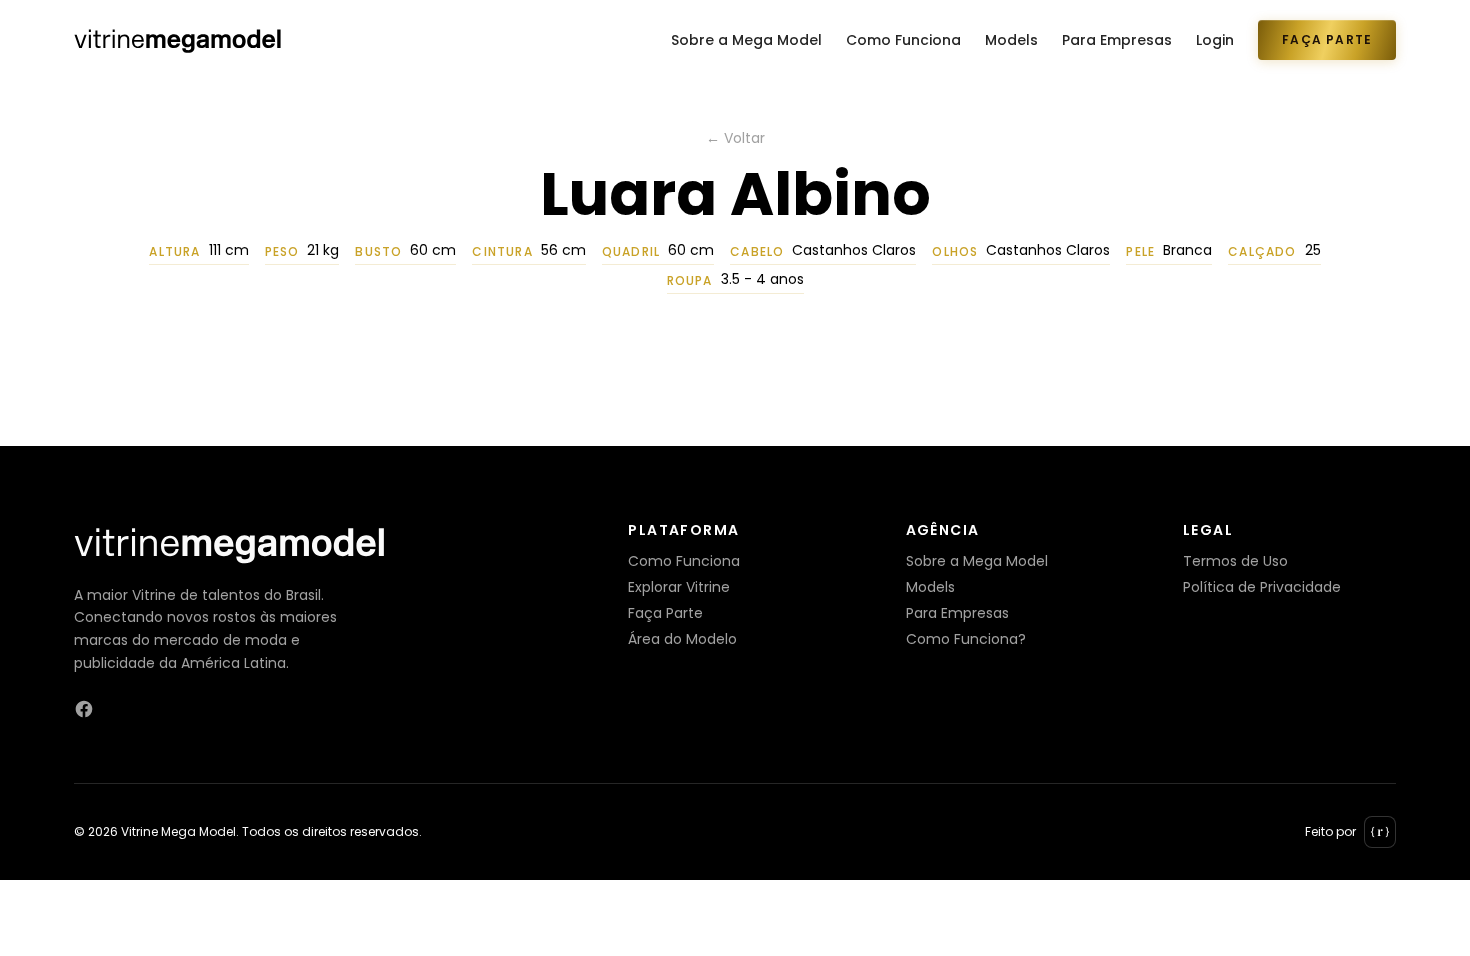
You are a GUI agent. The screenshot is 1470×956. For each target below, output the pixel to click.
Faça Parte (1327, 39)
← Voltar (735, 138)
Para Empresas (1117, 40)
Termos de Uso (1235, 561)
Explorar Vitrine (679, 587)
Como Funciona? (966, 639)
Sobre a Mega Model (746, 40)
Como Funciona (903, 40)
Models (1011, 40)
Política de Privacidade (1262, 587)
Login (1215, 40)
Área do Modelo (682, 639)
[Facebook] (84, 709)
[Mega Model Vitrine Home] (178, 40)
